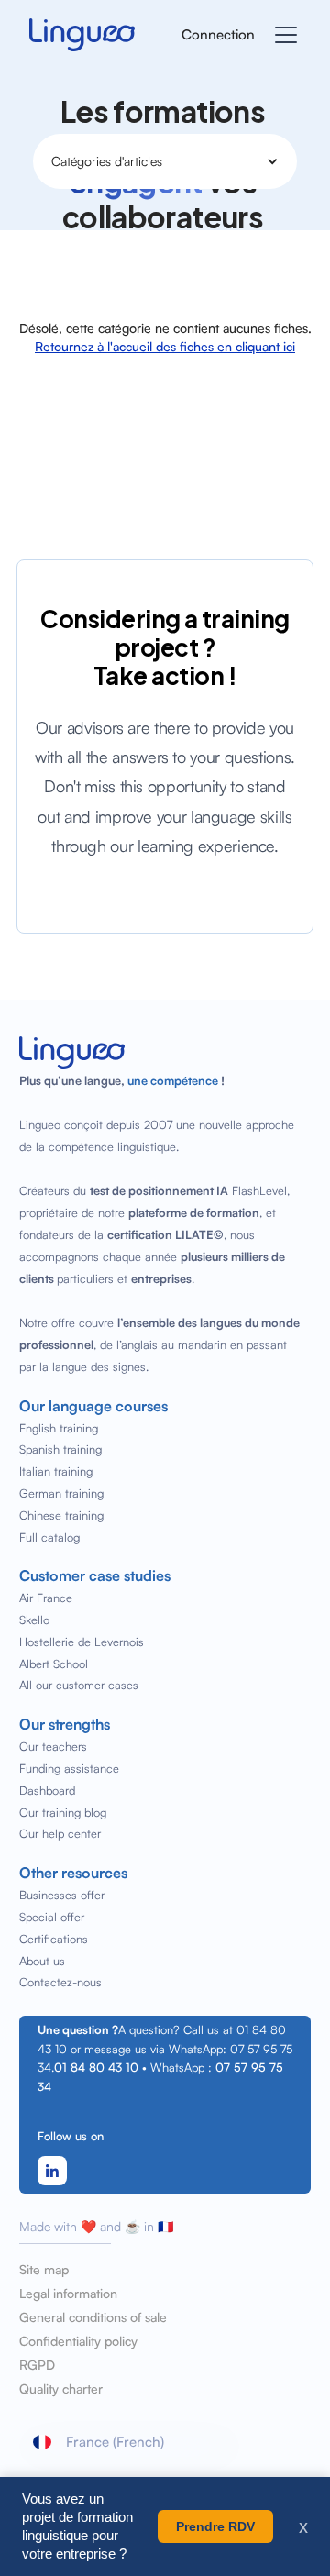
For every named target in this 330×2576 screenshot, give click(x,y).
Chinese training (61, 1515)
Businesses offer (62, 1895)
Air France (46, 1598)
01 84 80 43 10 (96, 2067)
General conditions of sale (93, 2317)
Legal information (68, 2294)
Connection (218, 34)
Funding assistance (69, 1768)
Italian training (56, 1471)
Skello (34, 1620)
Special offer (52, 1917)
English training (59, 1428)
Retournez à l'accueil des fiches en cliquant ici (165, 346)
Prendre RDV (215, 2526)
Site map (44, 2270)
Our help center (60, 1833)
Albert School (54, 1664)
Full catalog (49, 1537)
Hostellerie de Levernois (82, 1642)
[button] (282, 35)
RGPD (37, 2365)
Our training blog (63, 1812)
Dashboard (47, 1790)
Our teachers (53, 1746)
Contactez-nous (60, 1982)
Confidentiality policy (78, 2341)
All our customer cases (79, 1685)
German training (61, 1493)
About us (42, 1961)
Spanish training (60, 1449)
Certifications (54, 1939)
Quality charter (61, 2389)
